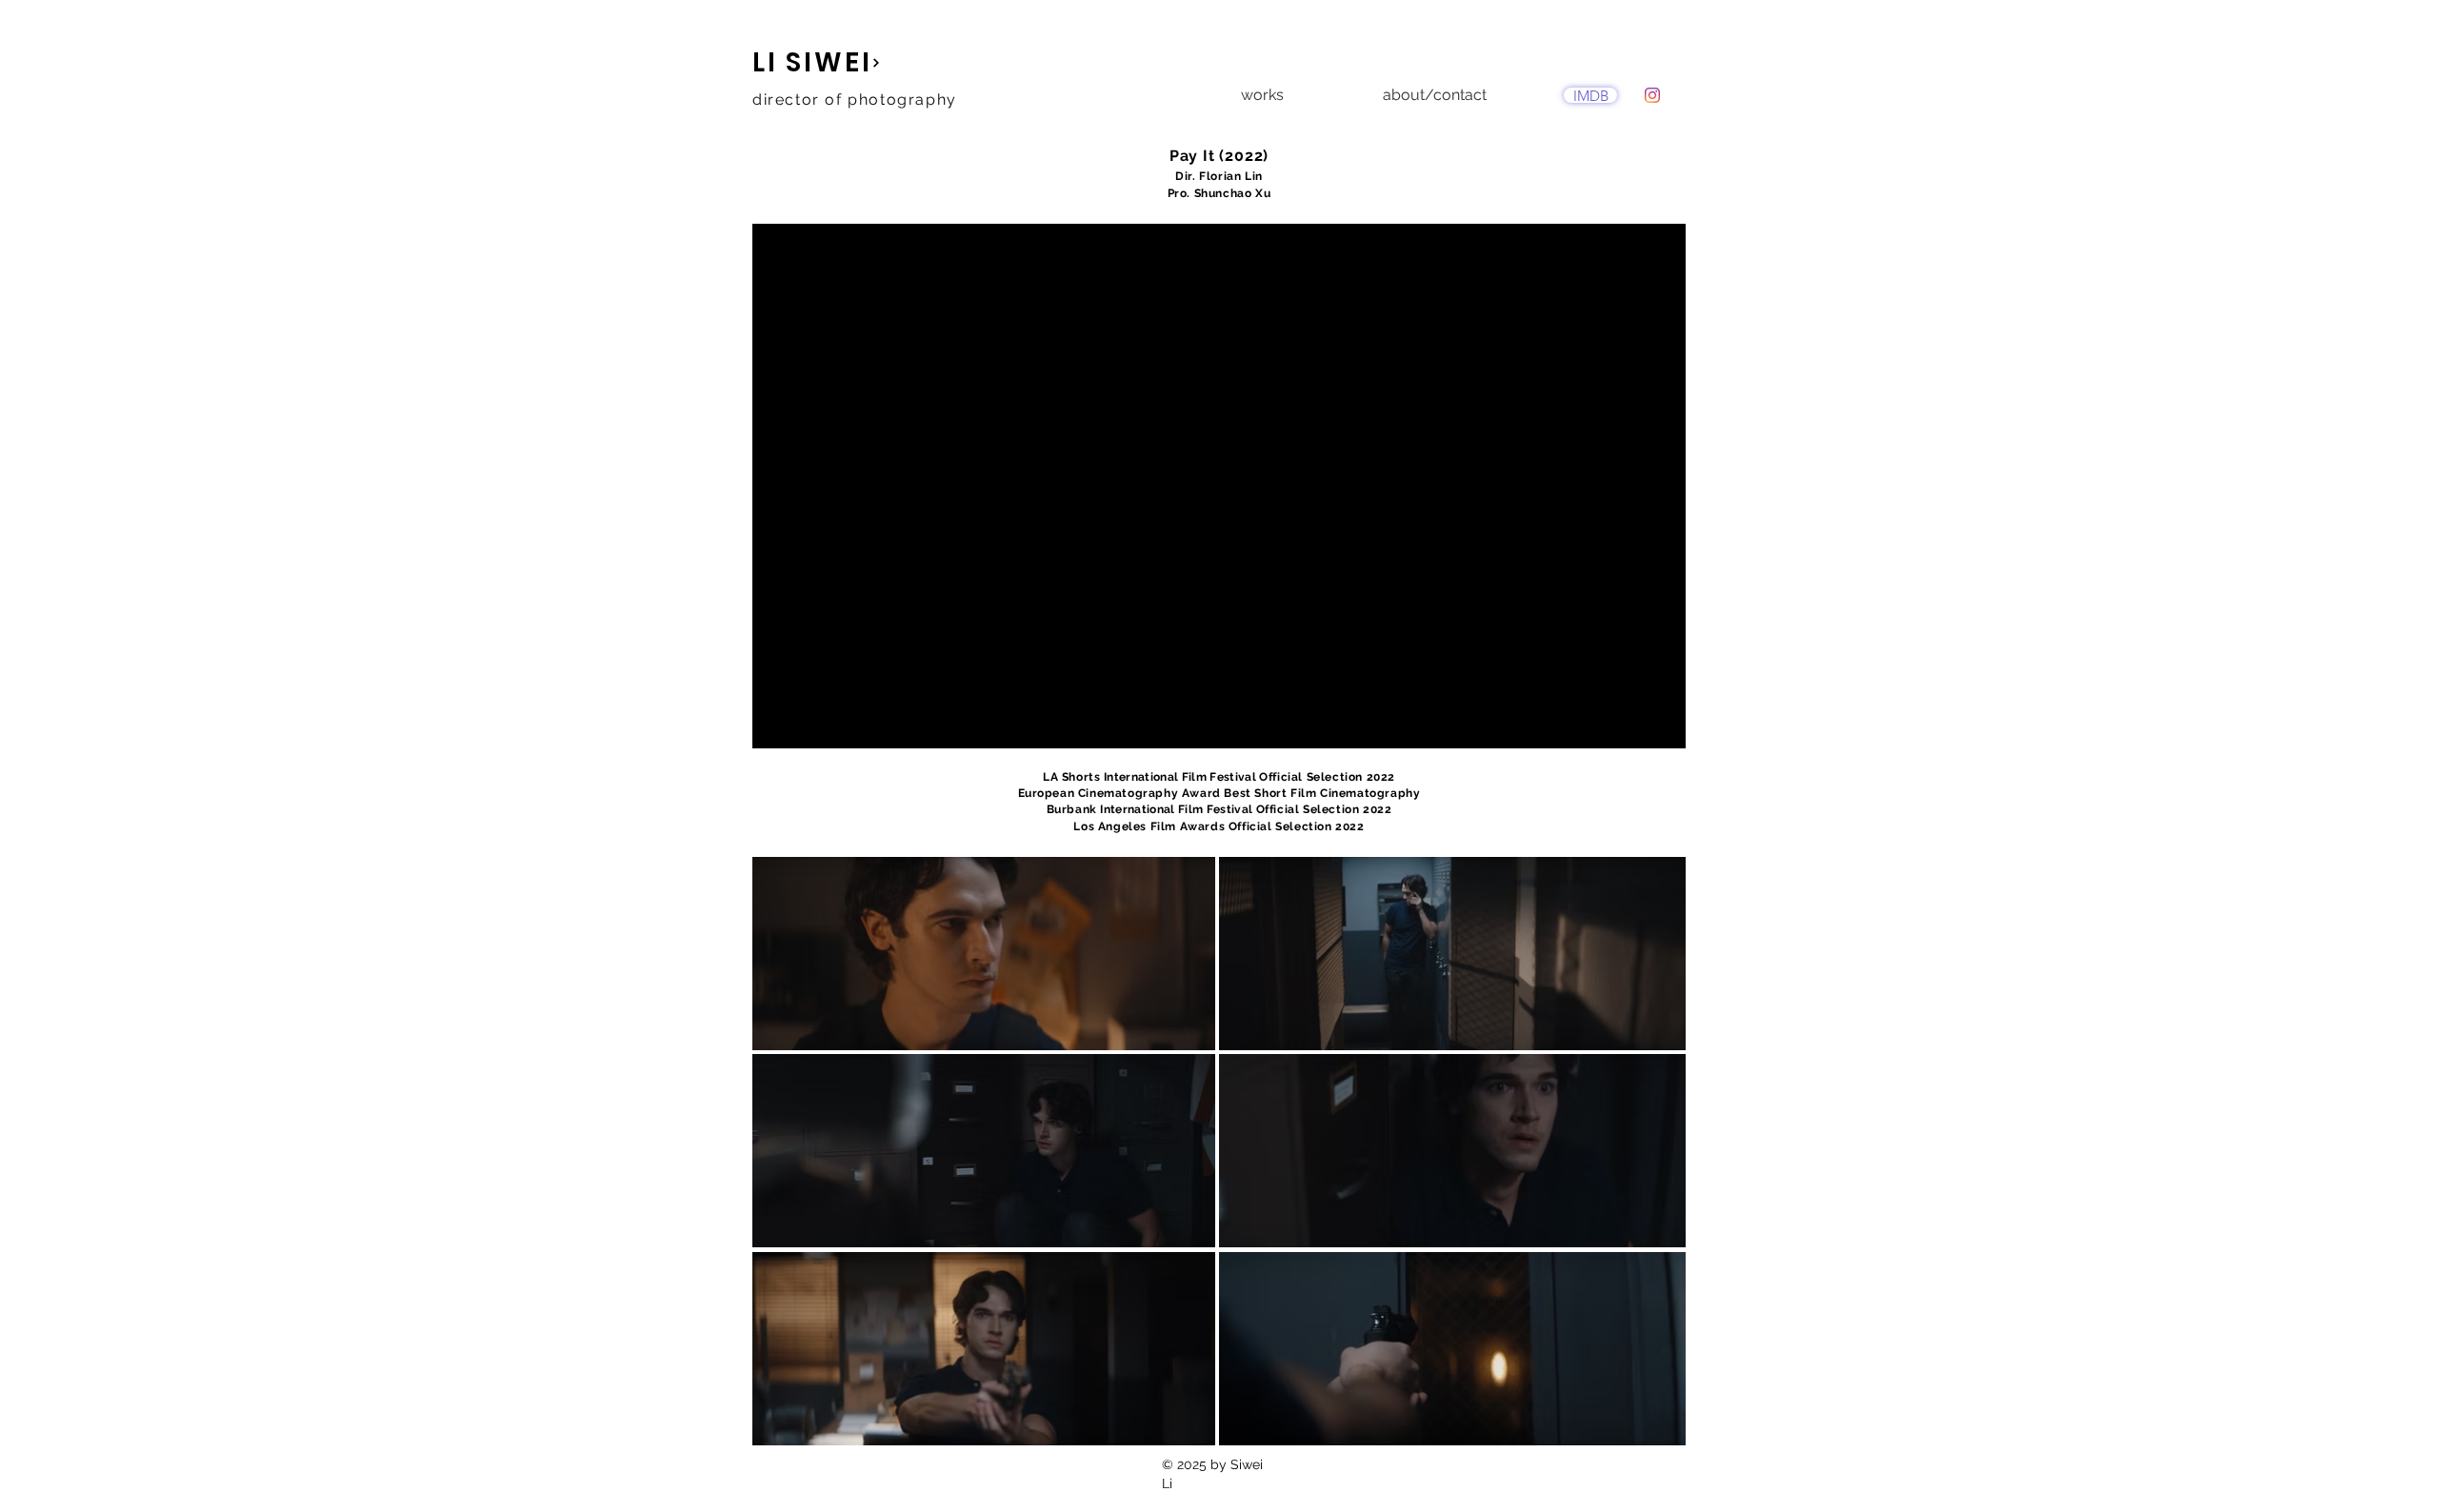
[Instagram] (1652, 95)
